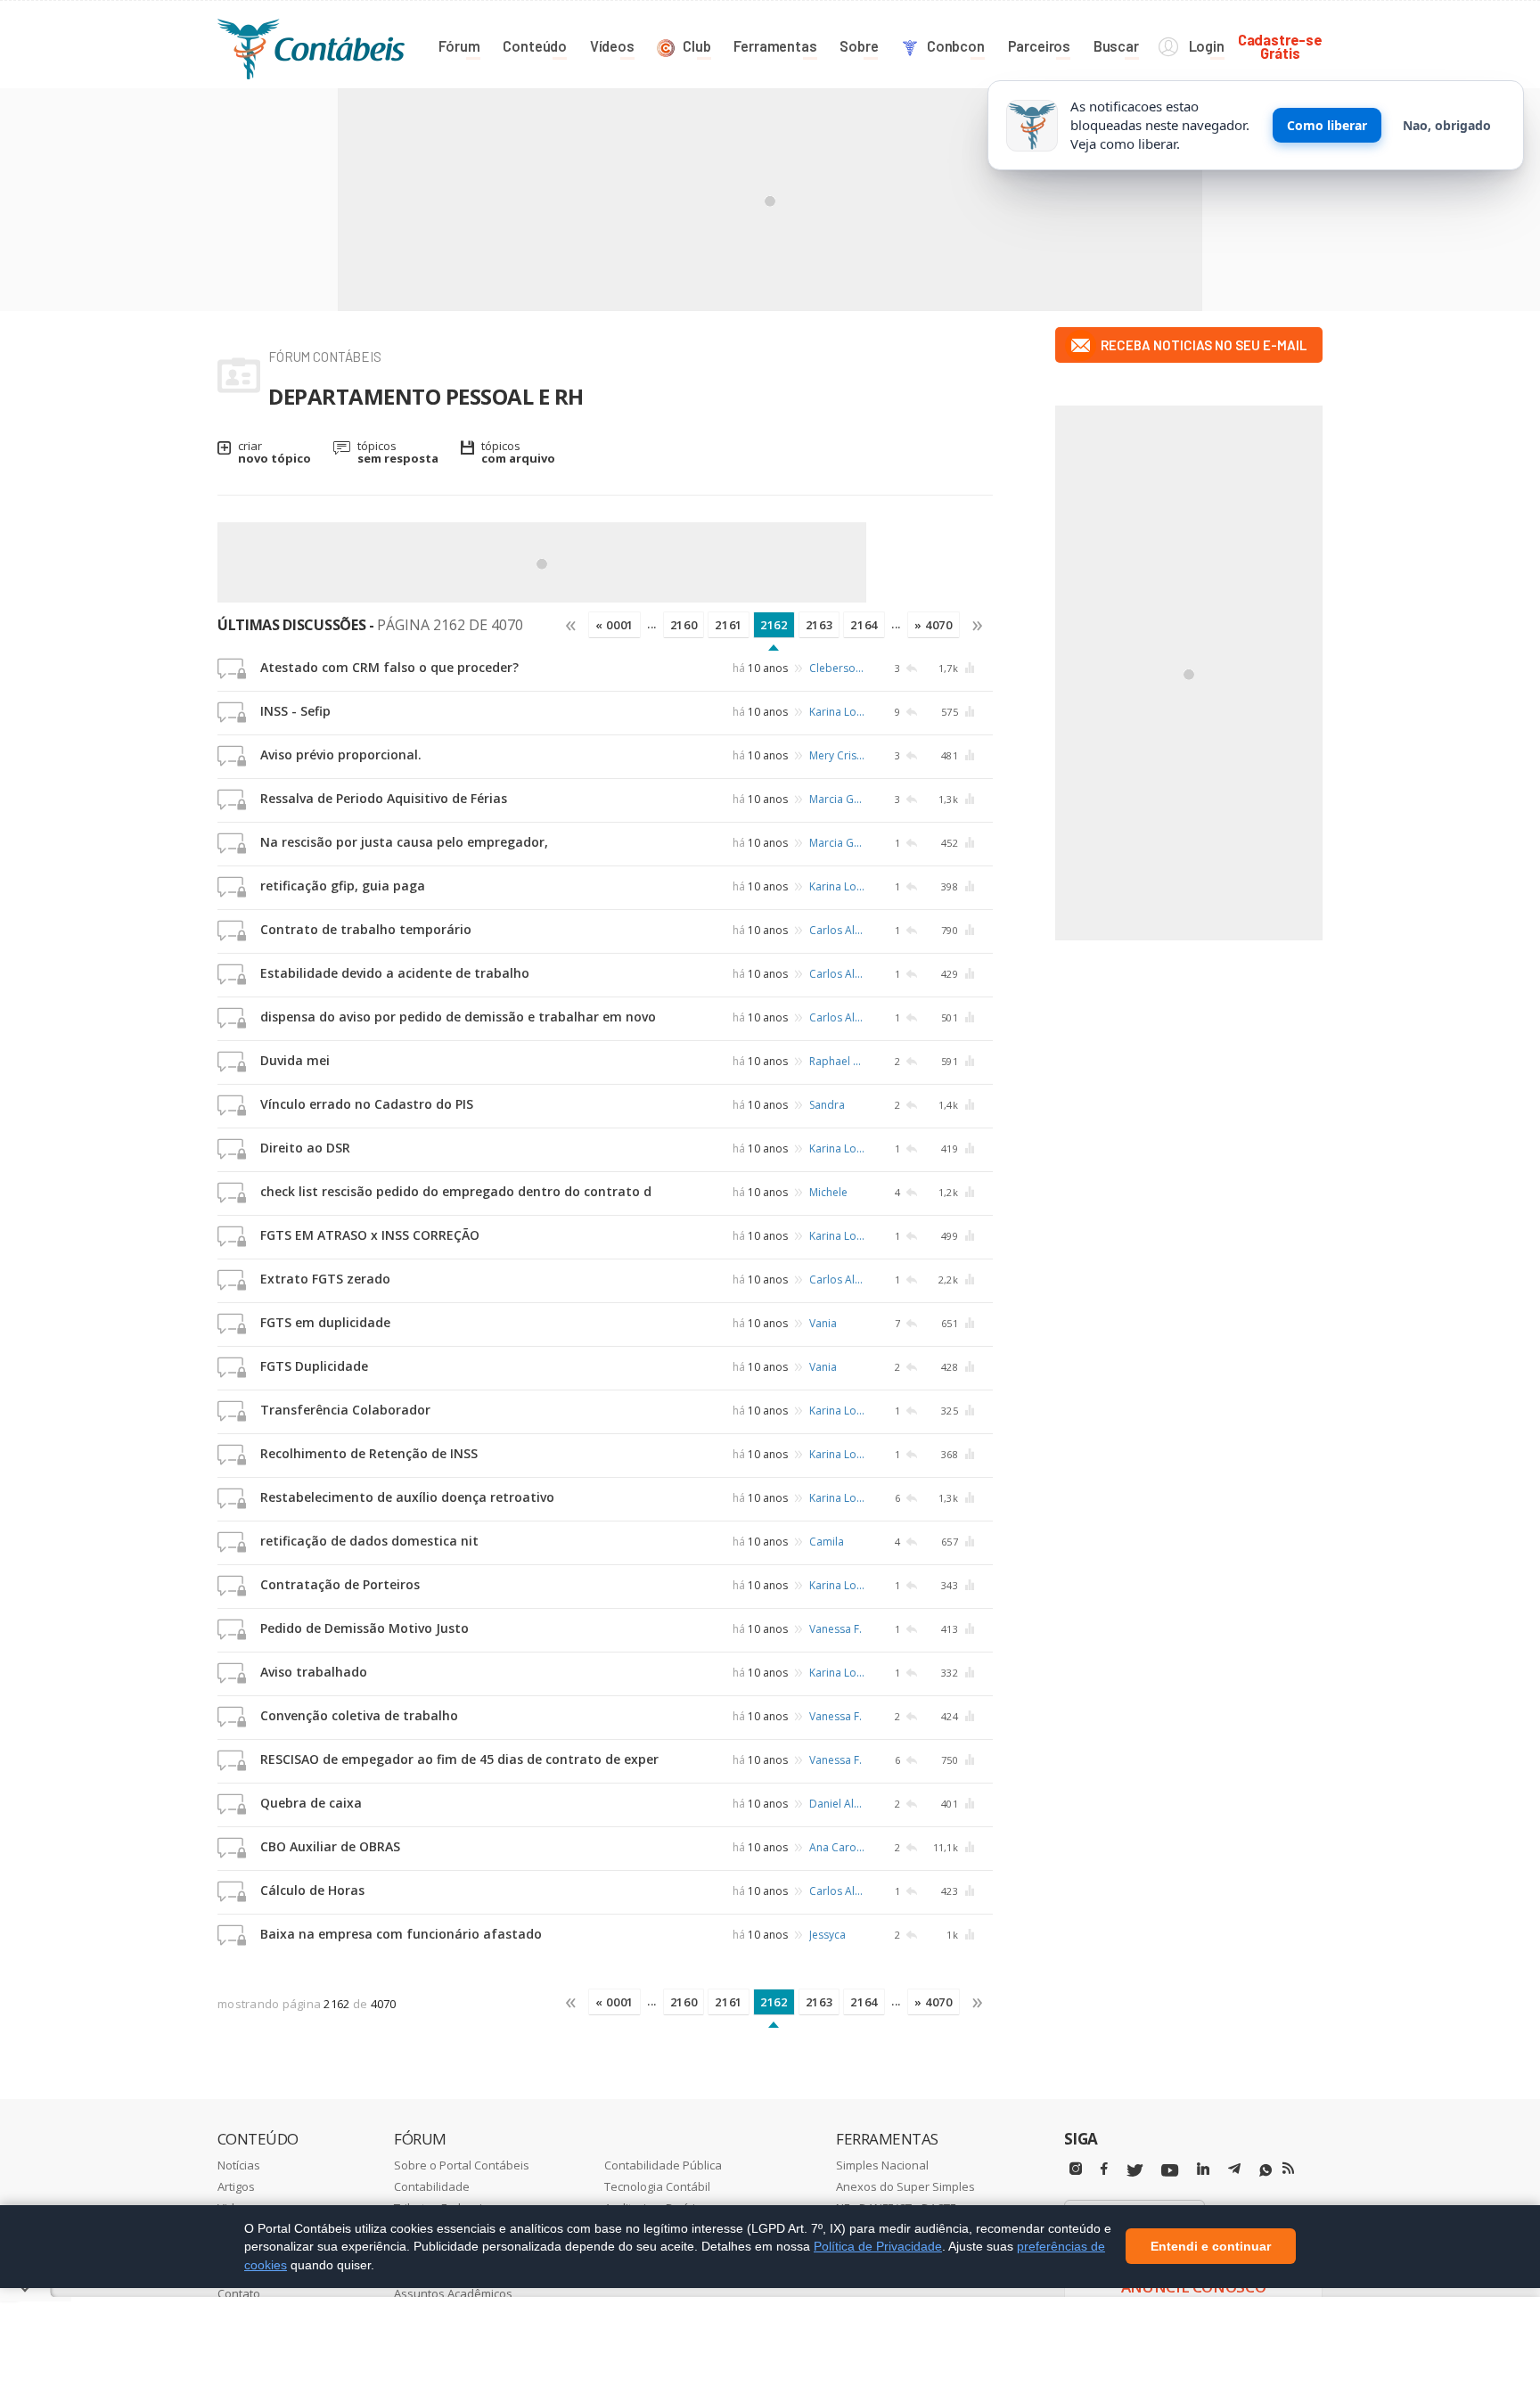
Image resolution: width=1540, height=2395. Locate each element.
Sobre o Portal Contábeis (462, 2165)
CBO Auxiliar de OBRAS (330, 1846)
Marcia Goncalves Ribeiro (838, 799)
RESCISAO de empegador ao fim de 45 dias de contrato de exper (459, 1759)
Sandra (827, 1105)
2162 (774, 625)
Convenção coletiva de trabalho (359, 1715)
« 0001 (614, 625)
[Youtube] (1170, 2171)
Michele (828, 1192)
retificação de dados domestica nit (369, 1541)
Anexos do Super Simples (905, 2186)
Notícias (239, 2165)
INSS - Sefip (295, 711)
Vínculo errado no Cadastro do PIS (367, 1104)
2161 (729, 625)
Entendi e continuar (1211, 2247)
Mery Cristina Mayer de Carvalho (838, 755)
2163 (819, 625)
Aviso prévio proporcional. (341, 755)
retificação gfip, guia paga (343, 886)
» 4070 (934, 625)
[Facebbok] (1104, 2169)
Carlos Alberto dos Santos (838, 930)
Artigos (236, 2186)
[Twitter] (1135, 2171)
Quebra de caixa (311, 1803)
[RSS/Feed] (1288, 2169)
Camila (827, 1542)
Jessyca (827, 1935)
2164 (864, 625)
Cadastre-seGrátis (1280, 46)
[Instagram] (1076, 2169)
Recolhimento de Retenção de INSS (369, 1453)
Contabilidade (432, 2186)
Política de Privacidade (878, 2246)
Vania (823, 1323)
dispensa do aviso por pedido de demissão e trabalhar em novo (458, 1017)
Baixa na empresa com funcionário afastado (401, 1934)
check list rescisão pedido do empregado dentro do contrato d (456, 1191)
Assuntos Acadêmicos (453, 2293)
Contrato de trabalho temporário (366, 929)
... (652, 624)
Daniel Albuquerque (838, 1804)
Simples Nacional (882, 2165)
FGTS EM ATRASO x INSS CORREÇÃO (370, 1235)
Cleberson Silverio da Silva (838, 668)
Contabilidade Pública (663, 2165)
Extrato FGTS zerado (325, 1279)
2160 (684, 625)
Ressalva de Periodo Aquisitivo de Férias (384, 798)
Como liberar (1327, 125)
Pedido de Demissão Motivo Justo (365, 1628)
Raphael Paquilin (838, 1061)
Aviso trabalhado (314, 1672)
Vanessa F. (836, 1629)
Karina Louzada (838, 712)
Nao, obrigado (1447, 125)
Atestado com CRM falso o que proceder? (389, 667)
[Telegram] (1234, 2171)
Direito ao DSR (305, 1148)
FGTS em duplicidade (325, 1322)
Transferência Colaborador (345, 1410)
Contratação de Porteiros (340, 1584)
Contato (239, 2293)
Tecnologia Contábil (657, 2186)
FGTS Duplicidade (314, 1366)
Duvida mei (295, 1060)
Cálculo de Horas (312, 1890)
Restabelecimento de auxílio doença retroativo (407, 1497)
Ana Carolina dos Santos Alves (838, 1847)
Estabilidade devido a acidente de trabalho (395, 973)
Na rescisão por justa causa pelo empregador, (404, 842)
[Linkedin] (1203, 2169)
